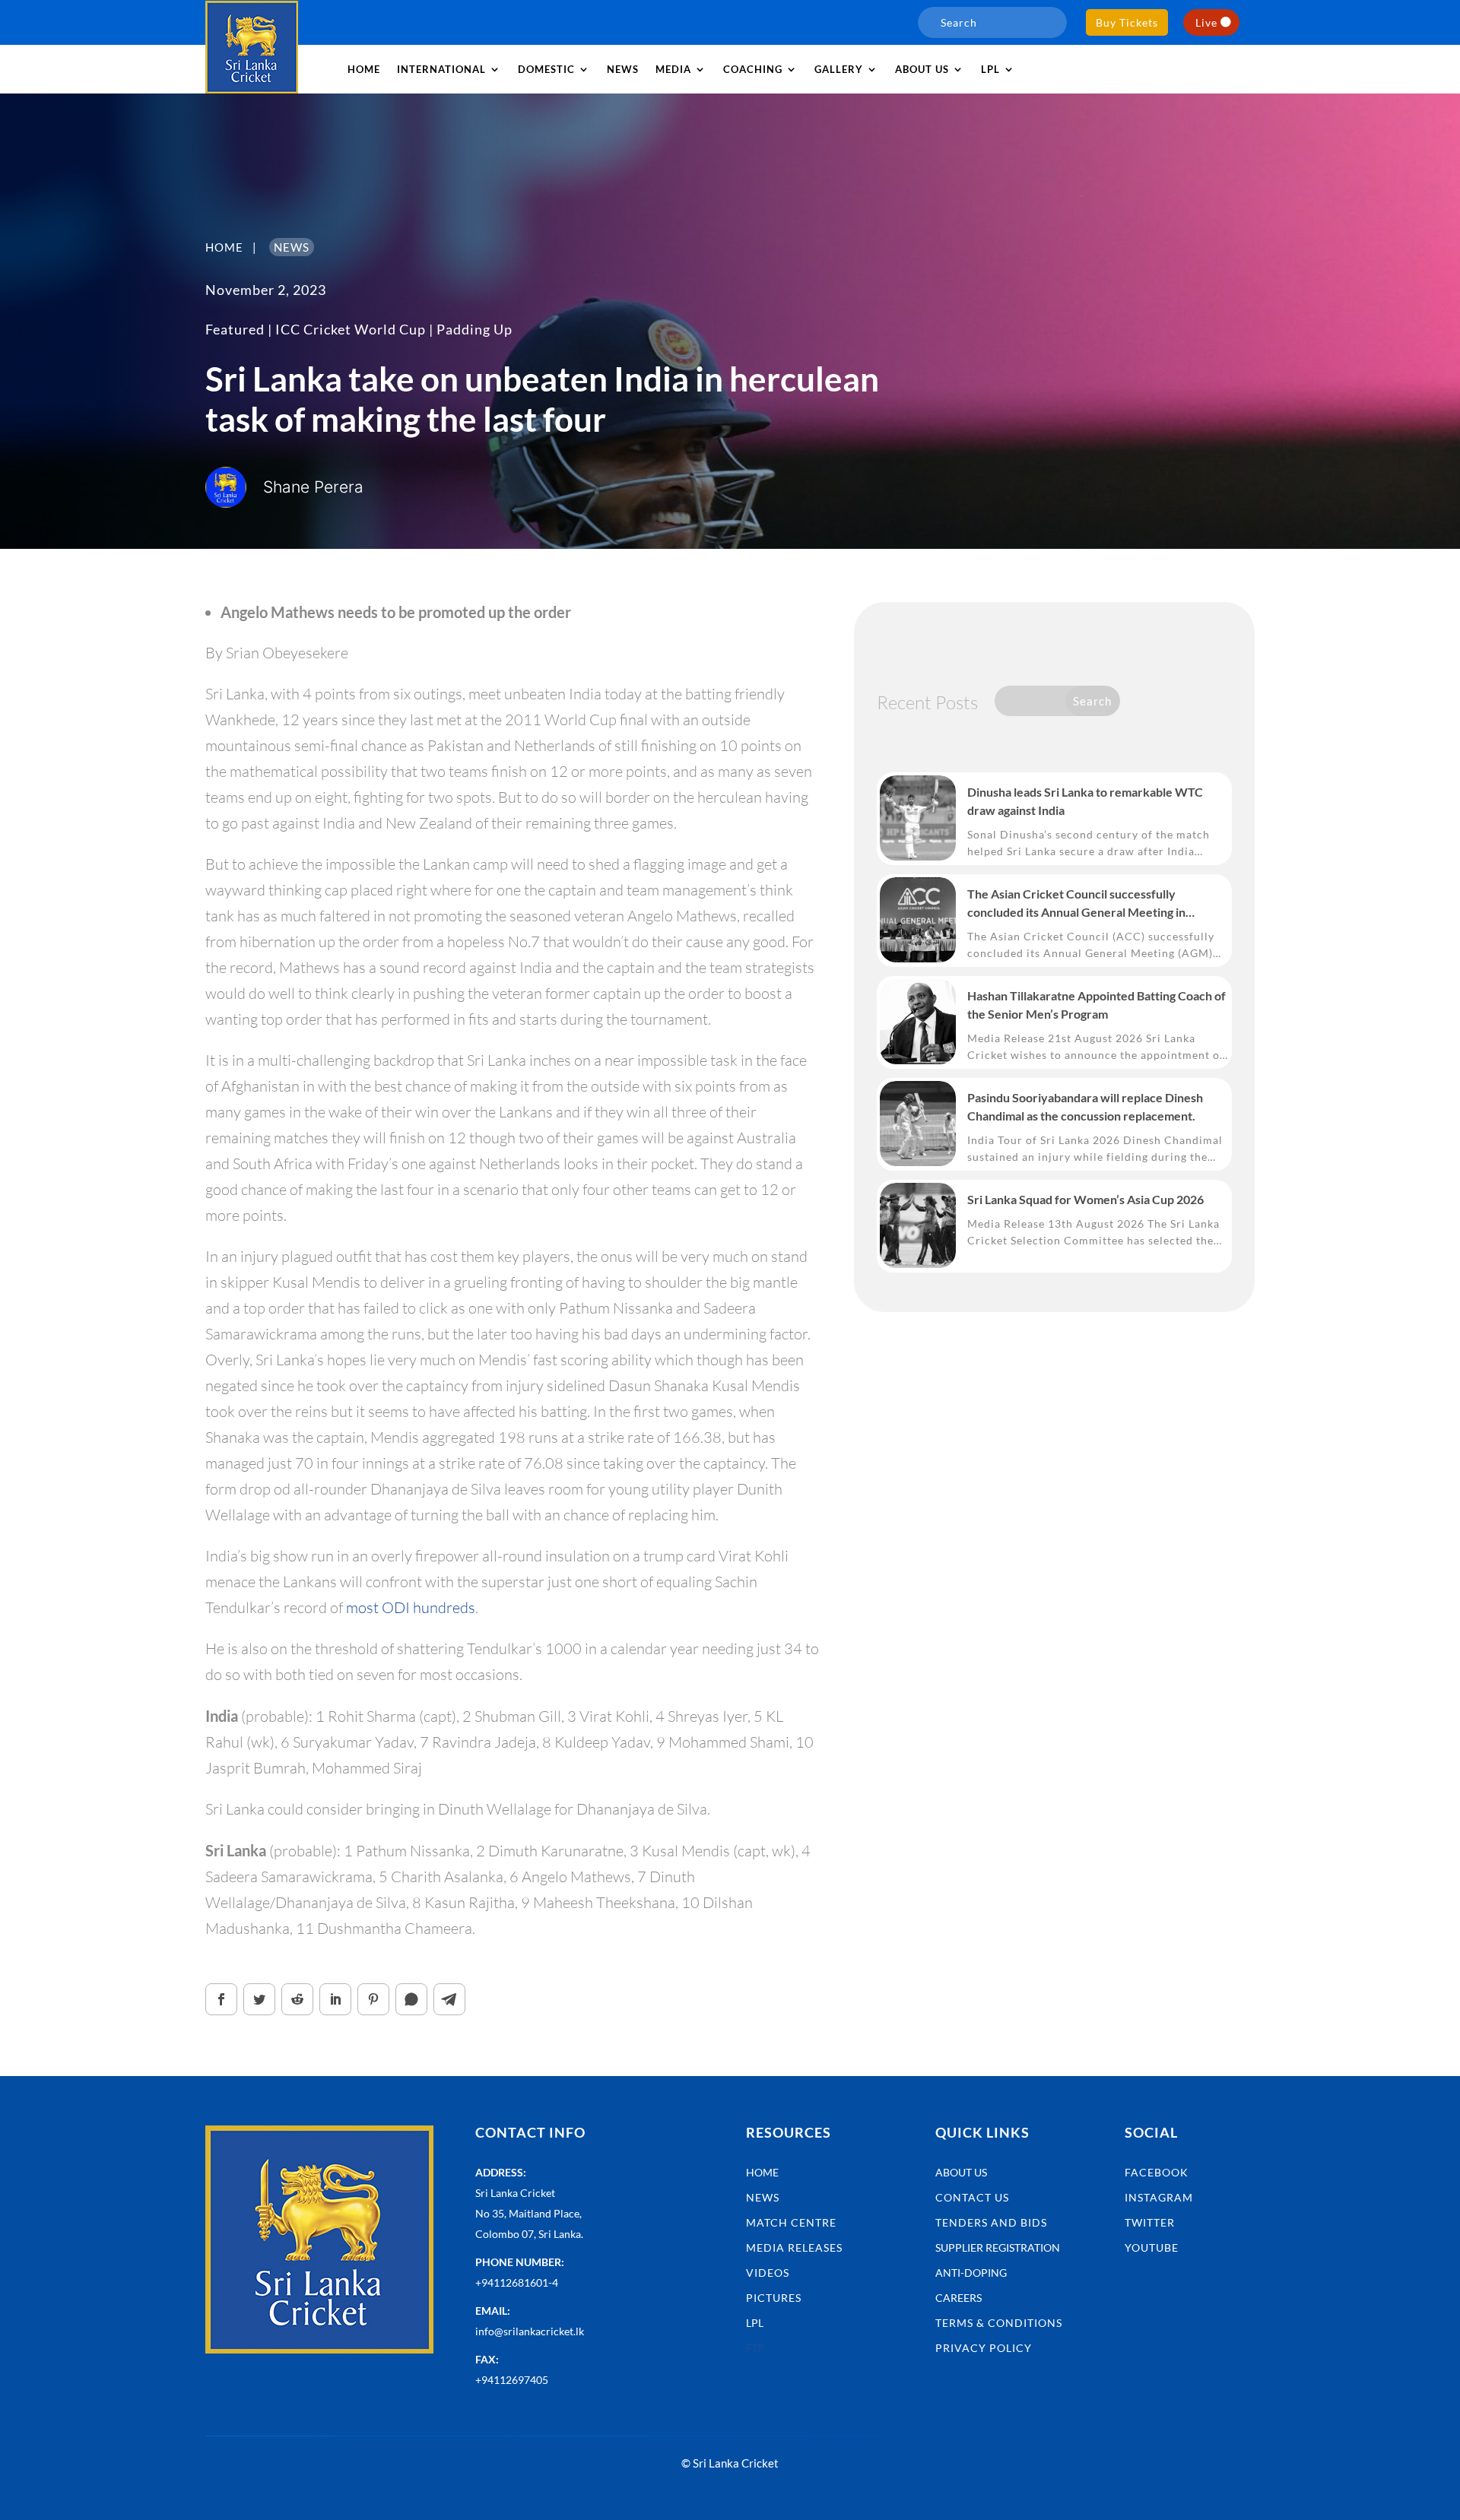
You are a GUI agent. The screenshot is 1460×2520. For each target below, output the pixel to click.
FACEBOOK (1157, 2172)
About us (922, 69)
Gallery (839, 69)
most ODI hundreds (411, 1607)
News (623, 69)
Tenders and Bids (991, 2222)
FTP (755, 2348)
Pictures (774, 2298)
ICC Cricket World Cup (351, 329)
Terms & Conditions (999, 2323)
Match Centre (791, 2222)
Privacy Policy (984, 2348)
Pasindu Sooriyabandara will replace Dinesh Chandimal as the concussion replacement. (1085, 1106)
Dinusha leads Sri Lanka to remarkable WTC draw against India (1085, 801)
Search (1092, 701)
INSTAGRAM (1159, 2197)
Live (1206, 22)
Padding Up (474, 329)
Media (673, 69)
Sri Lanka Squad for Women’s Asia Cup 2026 (1085, 1199)
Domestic (546, 69)
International (441, 69)
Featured (235, 329)
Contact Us (972, 2197)
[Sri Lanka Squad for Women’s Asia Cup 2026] (918, 1225)
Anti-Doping (971, 2273)
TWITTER (1150, 2222)
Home (364, 69)
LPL (990, 69)
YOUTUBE (1152, 2247)
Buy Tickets (1127, 22)
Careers (959, 2298)
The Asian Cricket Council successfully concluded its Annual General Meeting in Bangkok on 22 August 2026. (1076, 904)
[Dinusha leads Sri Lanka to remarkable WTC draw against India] (918, 818)
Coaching (753, 69)
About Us (961, 2172)
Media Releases (794, 2247)
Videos (768, 2273)
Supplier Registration (998, 2247)
